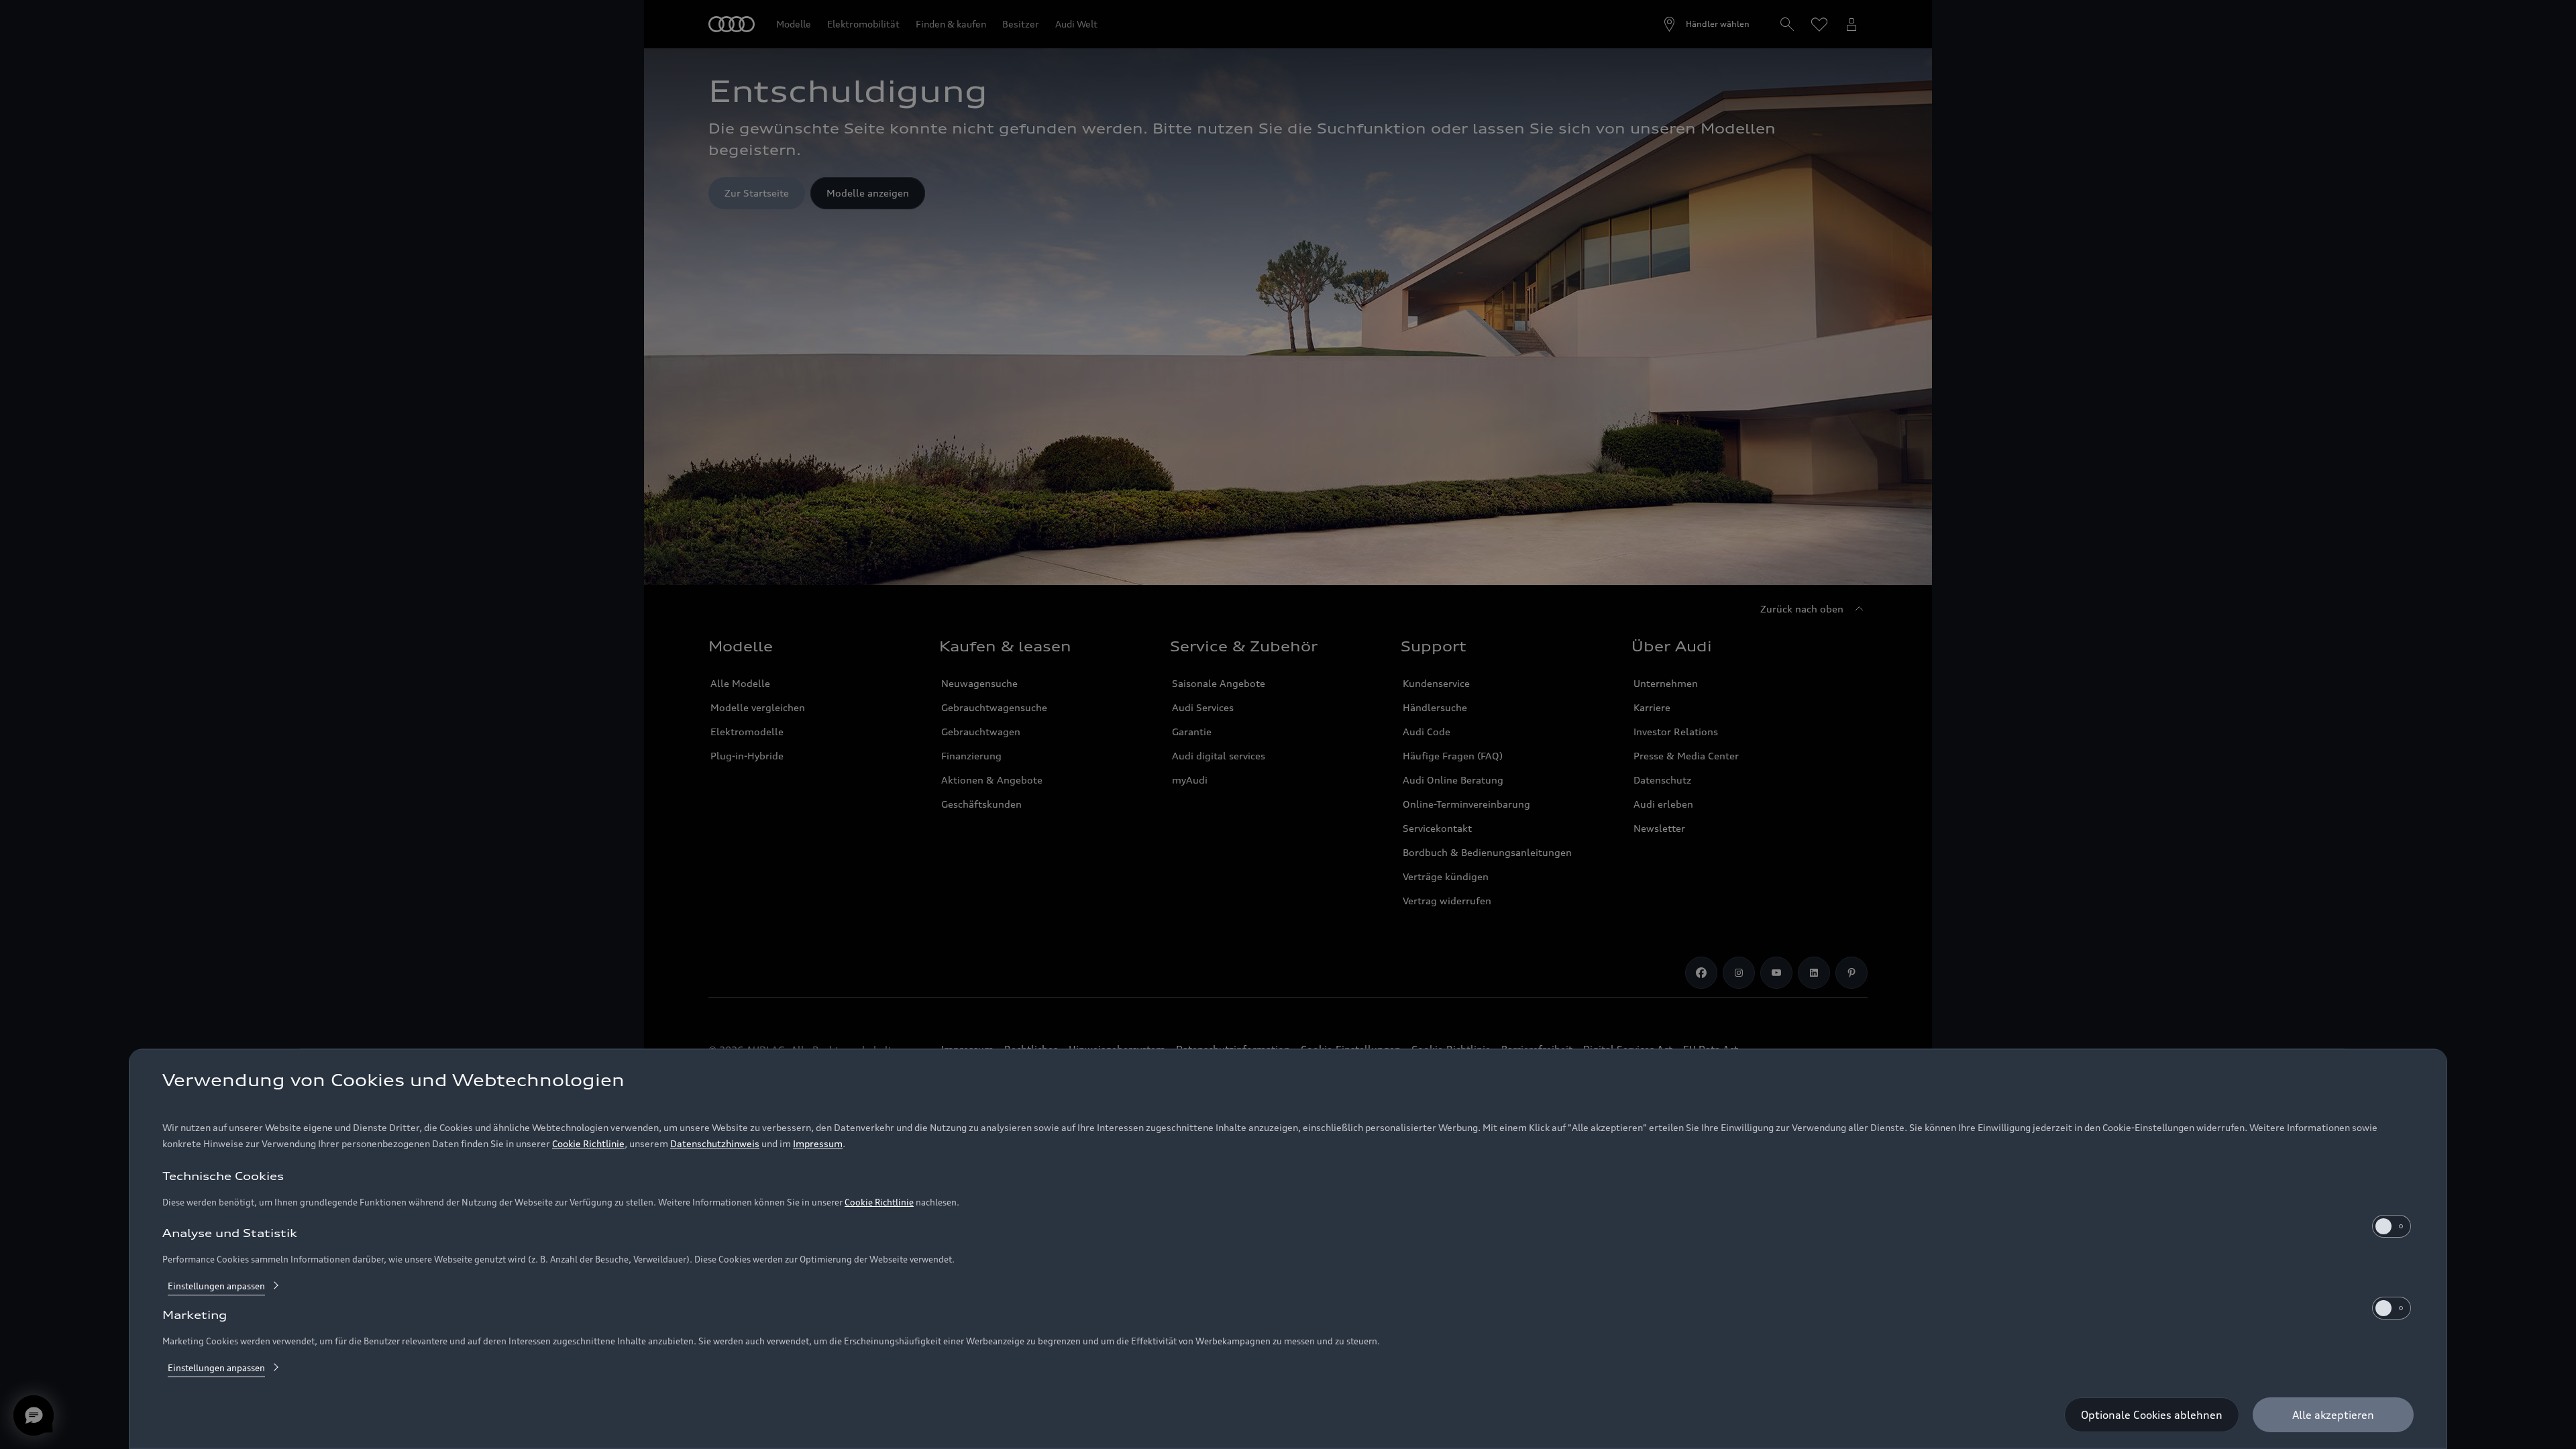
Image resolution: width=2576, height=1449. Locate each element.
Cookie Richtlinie (588, 1143)
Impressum (818, 1143)
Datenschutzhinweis (715, 1143)
